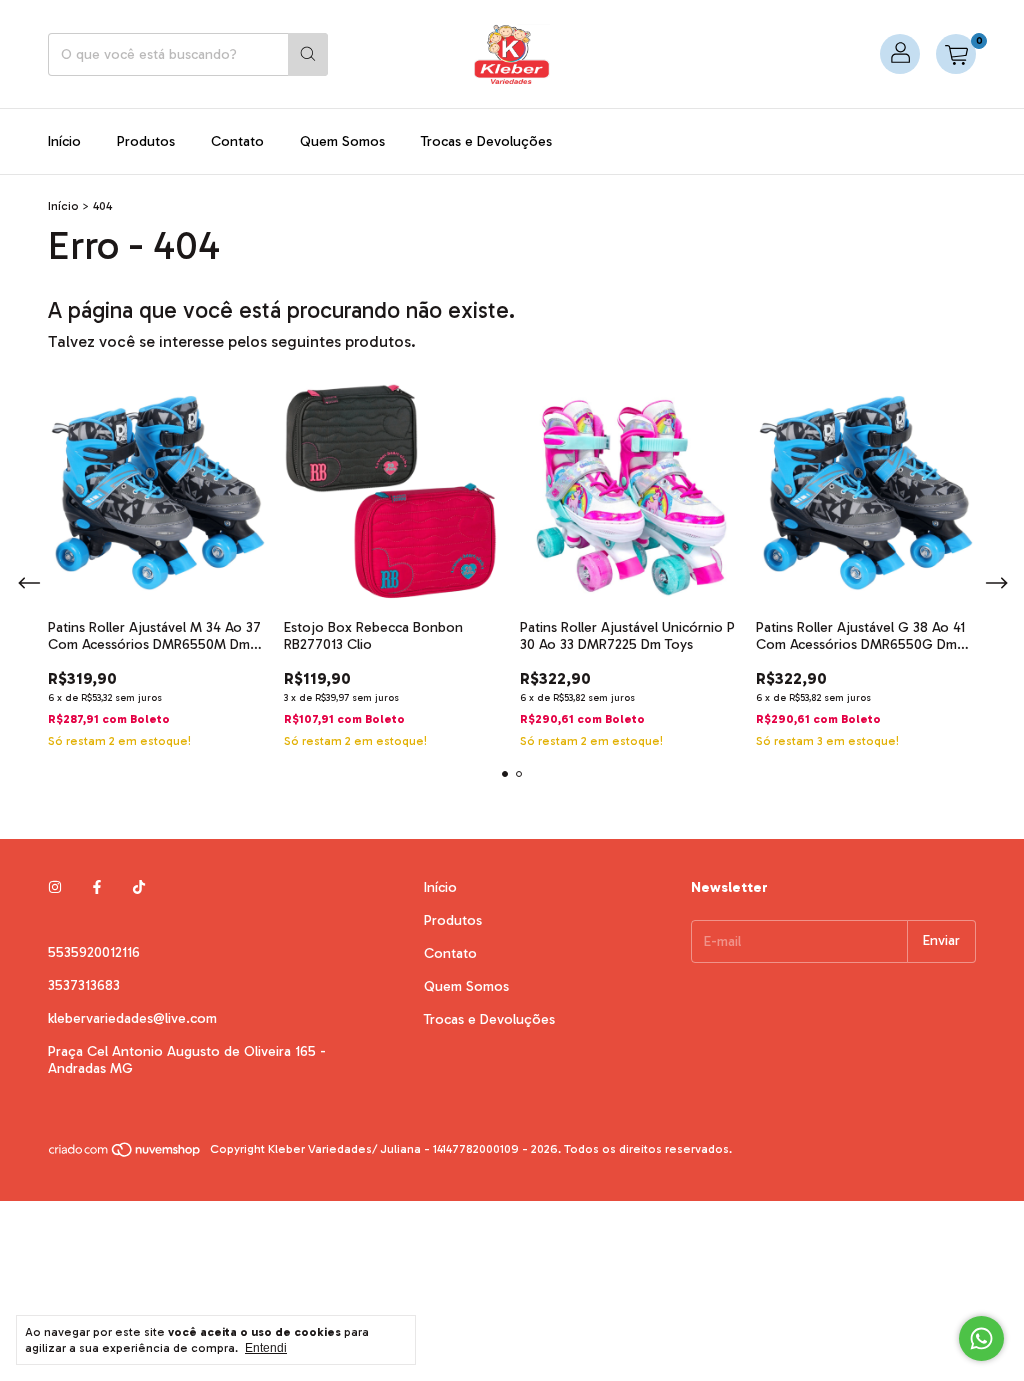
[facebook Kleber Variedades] (97, 887)
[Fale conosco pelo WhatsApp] (981, 1338)
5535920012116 (94, 952)
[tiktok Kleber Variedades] (139, 887)
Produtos (146, 141)
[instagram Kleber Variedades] (55, 887)
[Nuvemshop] (125, 1154)
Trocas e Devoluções (486, 141)
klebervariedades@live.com (132, 1018)
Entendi (266, 1348)
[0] (956, 54)
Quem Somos (342, 141)
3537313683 (84, 985)
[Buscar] (308, 54)
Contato (237, 141)
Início (64, 141)
